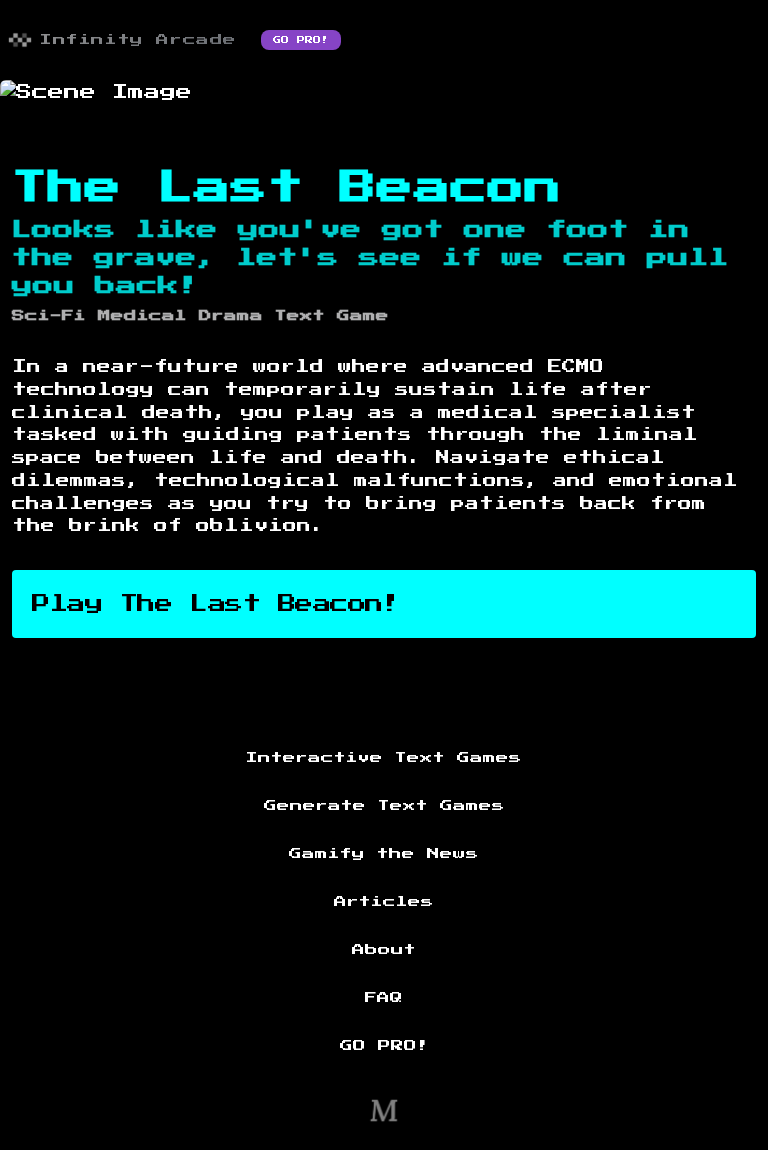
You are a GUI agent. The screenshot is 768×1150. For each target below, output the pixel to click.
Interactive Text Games (384, 758)
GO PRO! (301, 40)
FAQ (384, 998)
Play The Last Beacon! (216, 604)
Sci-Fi (49, 316)
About (384, 950)
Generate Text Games (384, 806)
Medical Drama (180, 316)
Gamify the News (384, 854)
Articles (384, 902)
